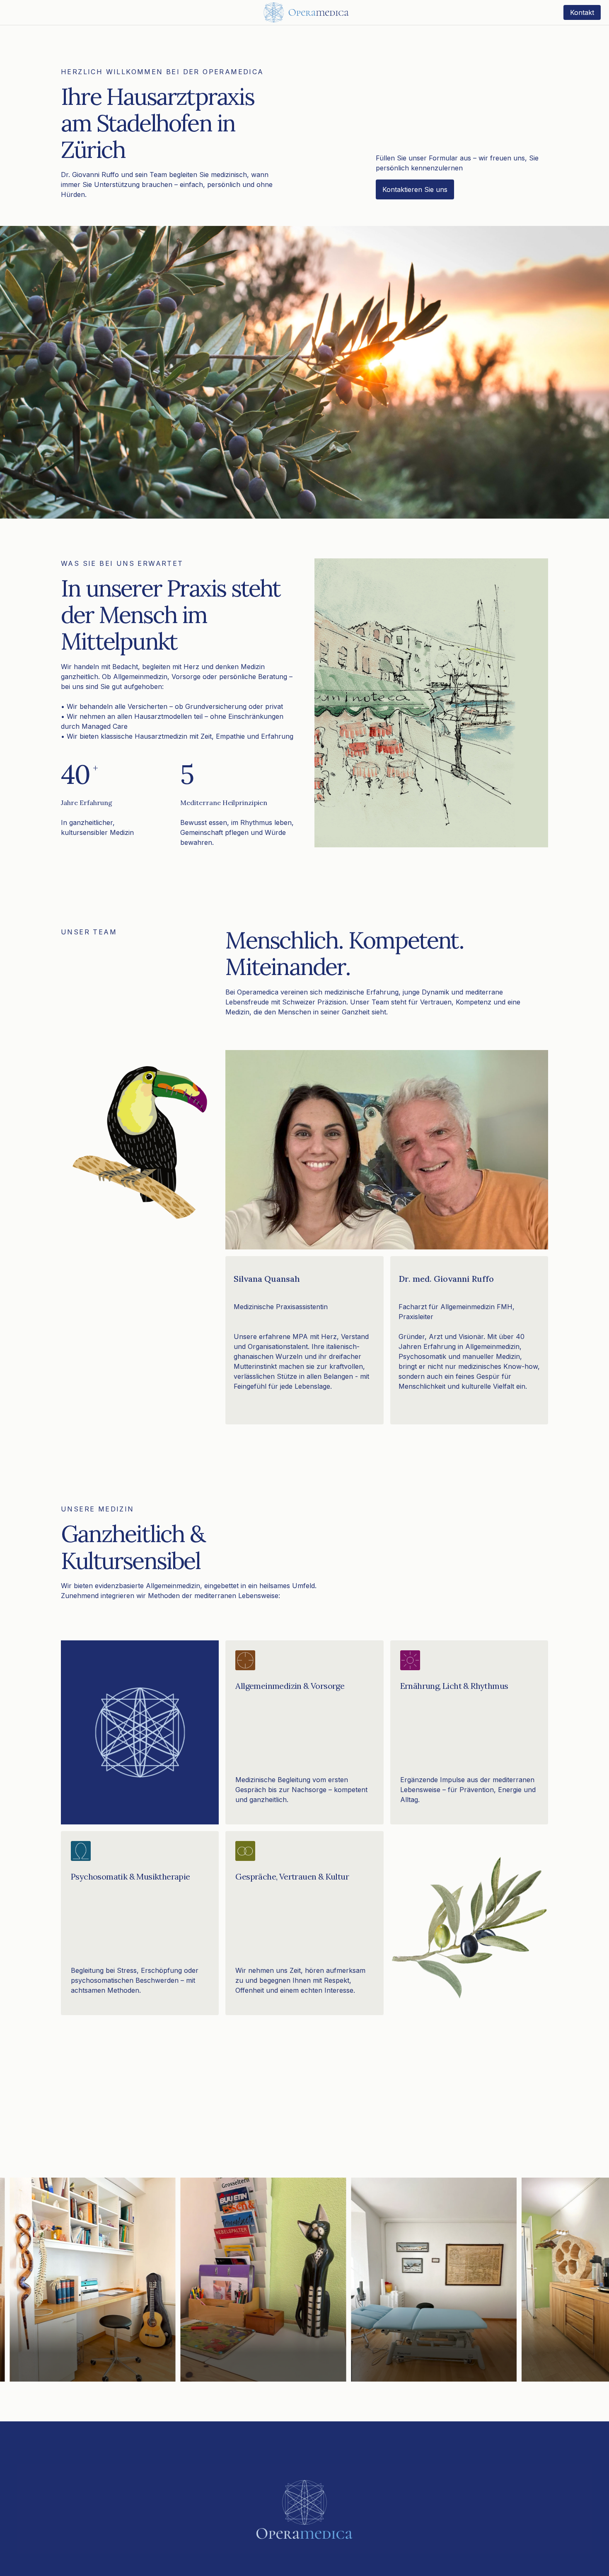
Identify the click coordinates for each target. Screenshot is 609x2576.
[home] (307, 13)
